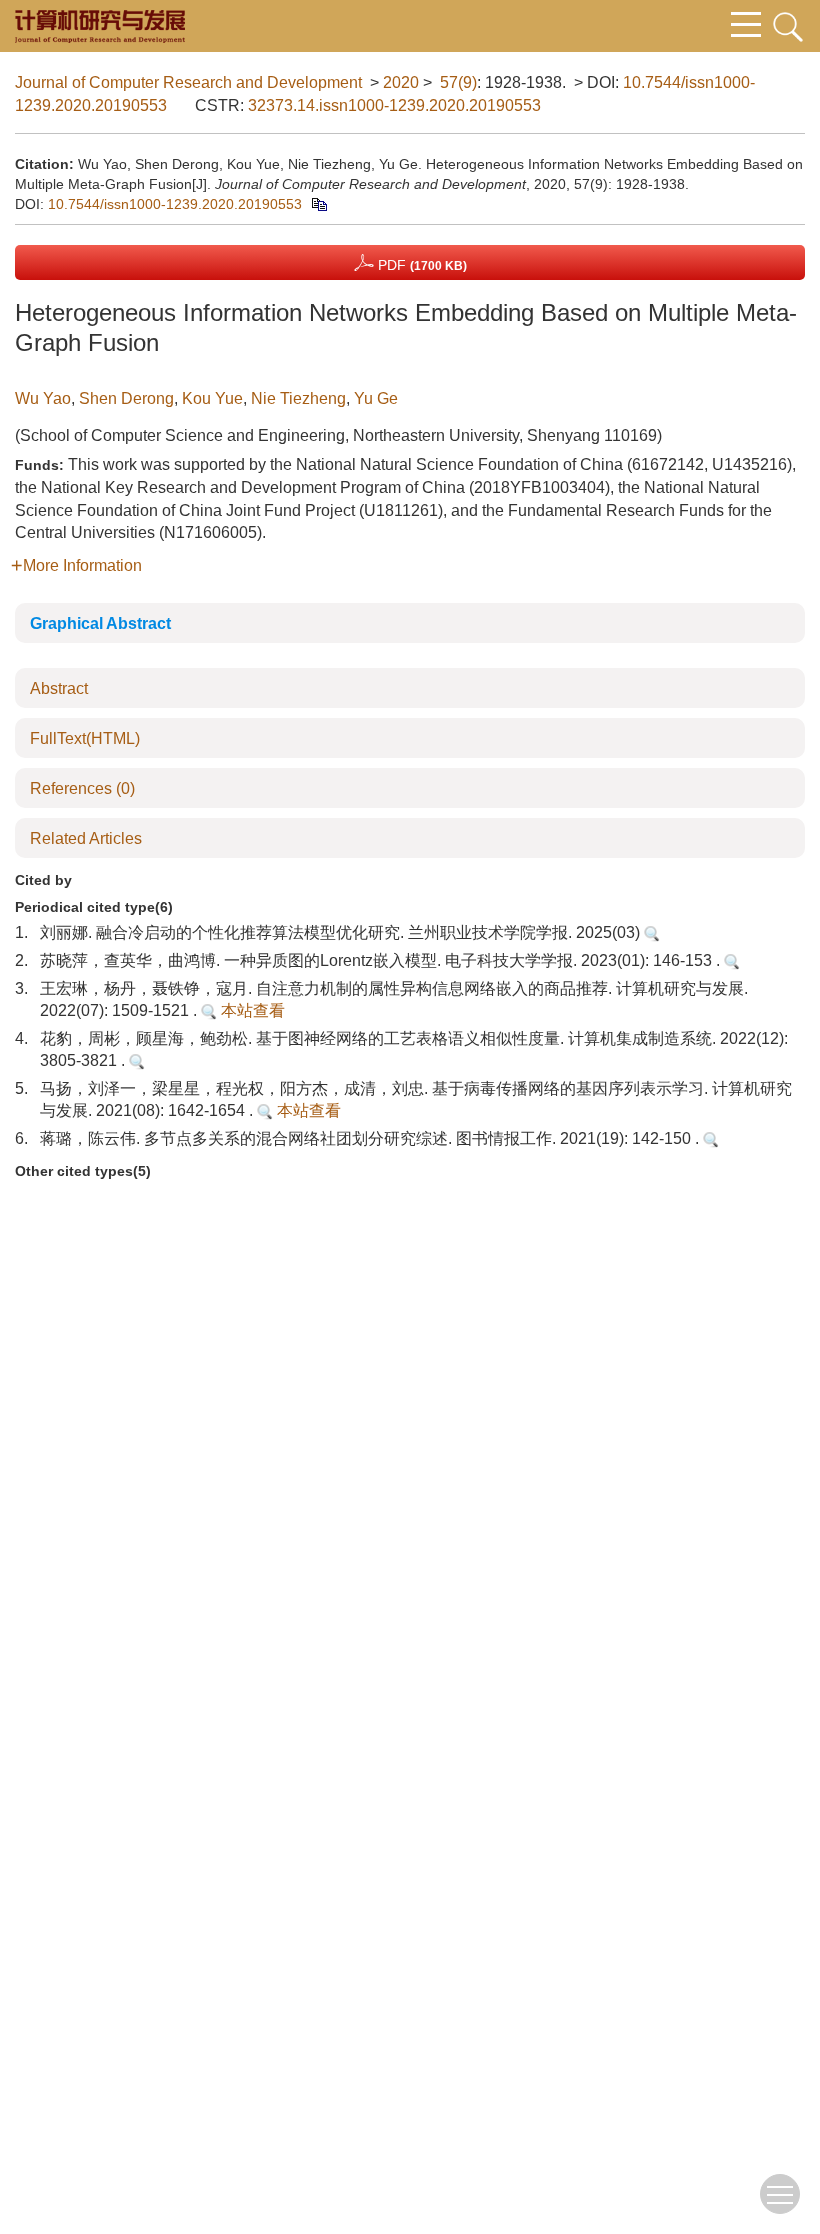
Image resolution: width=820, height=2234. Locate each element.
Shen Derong (126, 398)
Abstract (59, 688)
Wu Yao (43, 398)
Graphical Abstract (100, 623)
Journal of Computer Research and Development (188, 82)
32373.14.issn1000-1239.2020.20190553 (394, 105)
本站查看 (251, 1010)
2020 (401, 82)
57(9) (458, 82)
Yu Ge (376, 398)
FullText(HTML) (85, 738)
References (82, 788)
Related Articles (86, 838)
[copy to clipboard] (318, 204)
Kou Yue (212, 398)
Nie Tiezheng (298, 398)
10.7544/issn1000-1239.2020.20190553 (175, 204)
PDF (420, 265)
